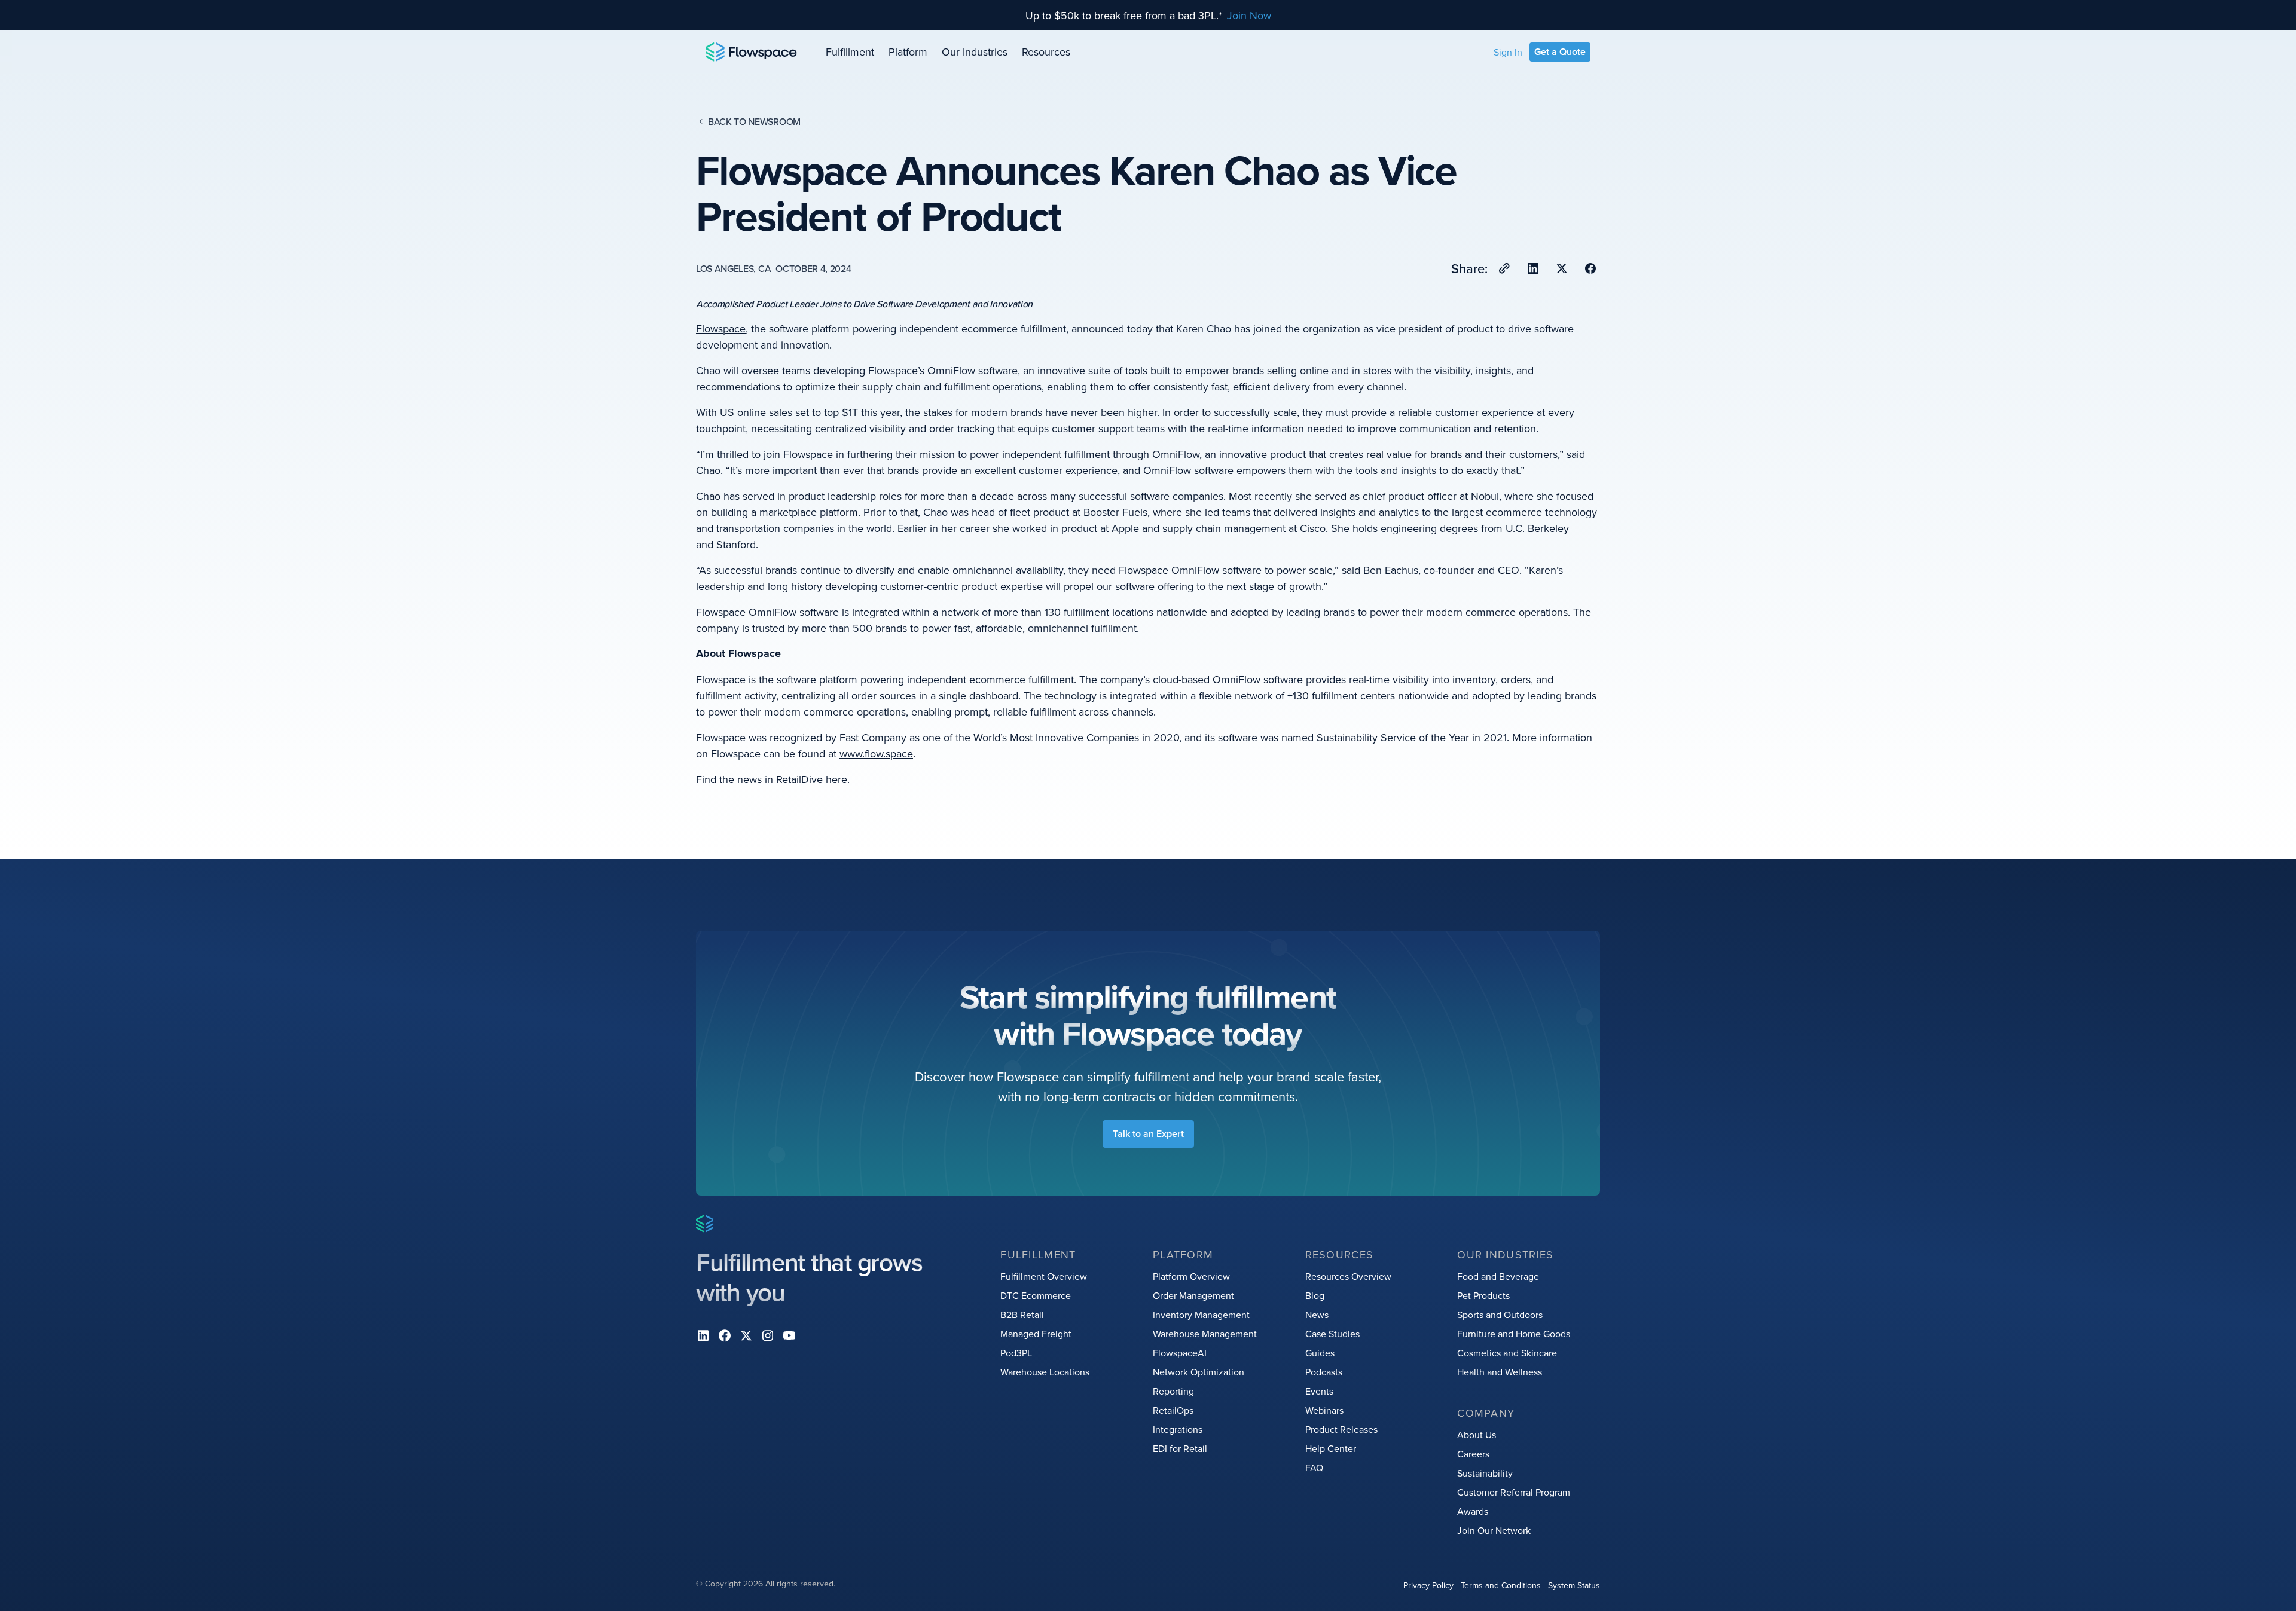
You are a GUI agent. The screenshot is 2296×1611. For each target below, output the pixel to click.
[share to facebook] (1590, 268)
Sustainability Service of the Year (1393, 737)
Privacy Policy (1428, 1585)
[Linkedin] (703, 1335)
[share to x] (1562, 268)
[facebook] (725, 1335)
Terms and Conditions (1501, 1585)
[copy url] (1504, 268)
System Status (1574, 1585)
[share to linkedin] (1533, 268)
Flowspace (721, 328)
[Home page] (751, 52)
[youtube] (789, 1335)
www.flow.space (876, 753)
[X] (746, 1335)
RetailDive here (812, 779)
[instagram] (768, 1335)
